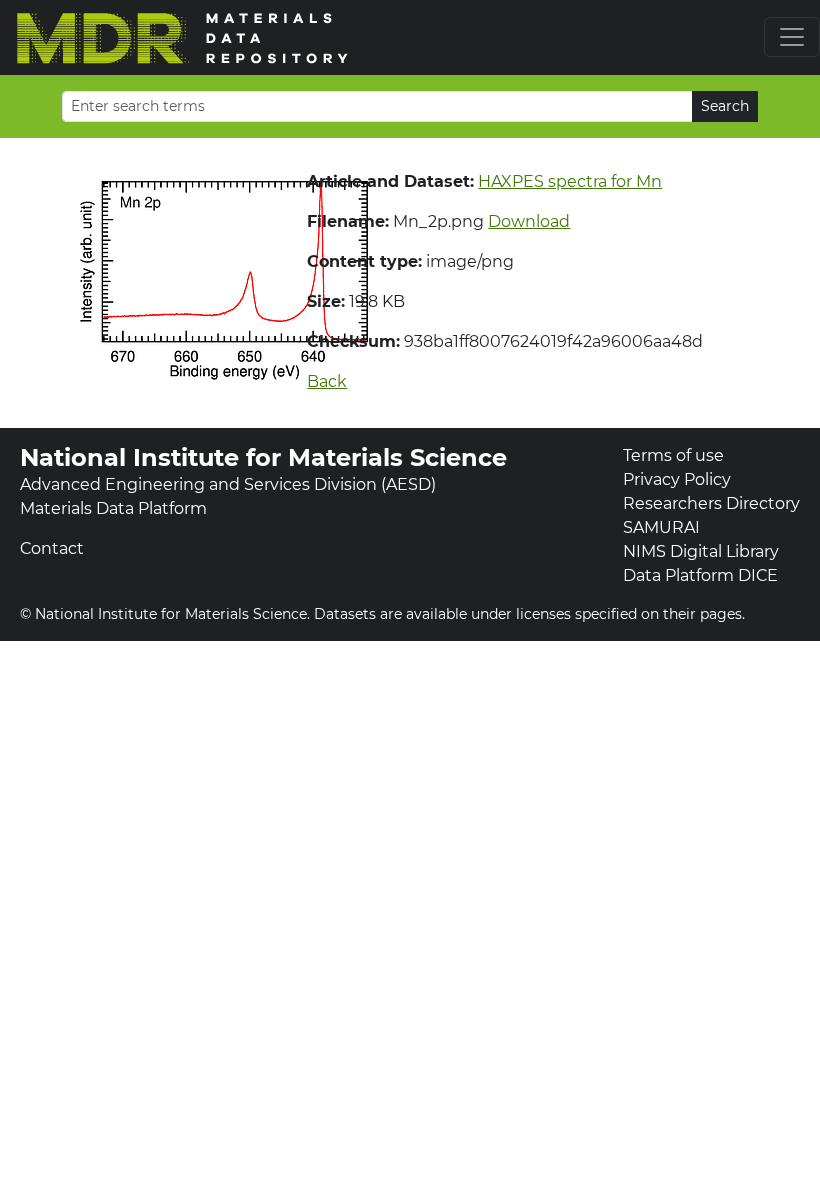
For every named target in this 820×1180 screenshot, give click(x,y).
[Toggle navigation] (792, 37)
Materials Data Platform (113, 508)
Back (327, 381)
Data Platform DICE (700, 575)
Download (529, 221)
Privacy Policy (677, 479)
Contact (52, 548)
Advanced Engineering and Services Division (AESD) (228, 484)
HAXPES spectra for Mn (570, 181)
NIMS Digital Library (701, 551)
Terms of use (673, 455)
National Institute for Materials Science (263, 457)
